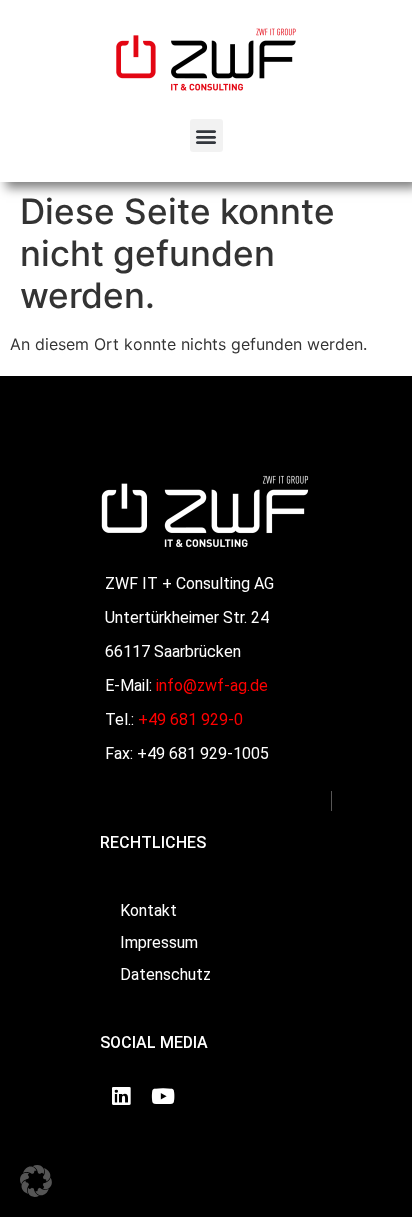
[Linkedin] (121, 1096)
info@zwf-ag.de (212, 685)
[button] (206, 135)
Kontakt (148, 910)
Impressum (159, 942)
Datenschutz (165, 974)
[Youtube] (163, 1096)
